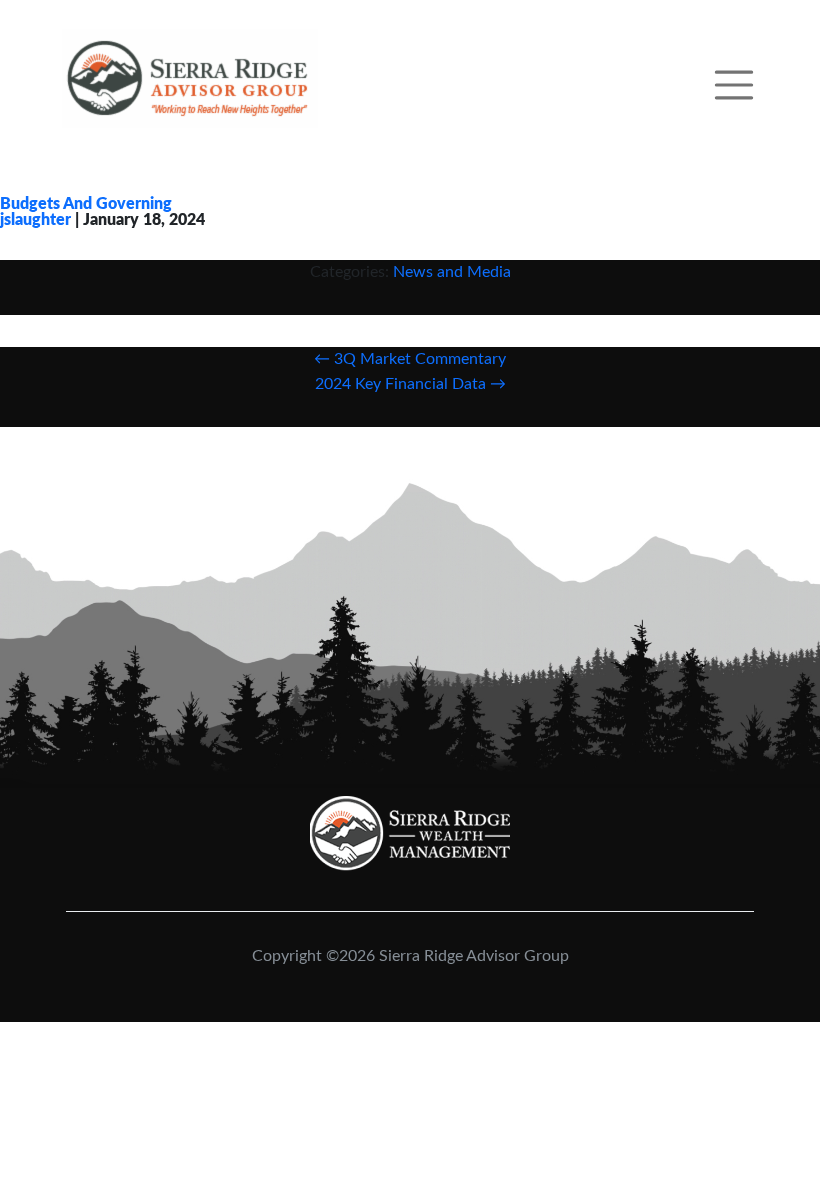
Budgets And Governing (86, 204)
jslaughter (35, 220)
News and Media (452, 272)
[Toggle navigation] (734, 80)
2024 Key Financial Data (410, 384)
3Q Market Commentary (410, 359)
